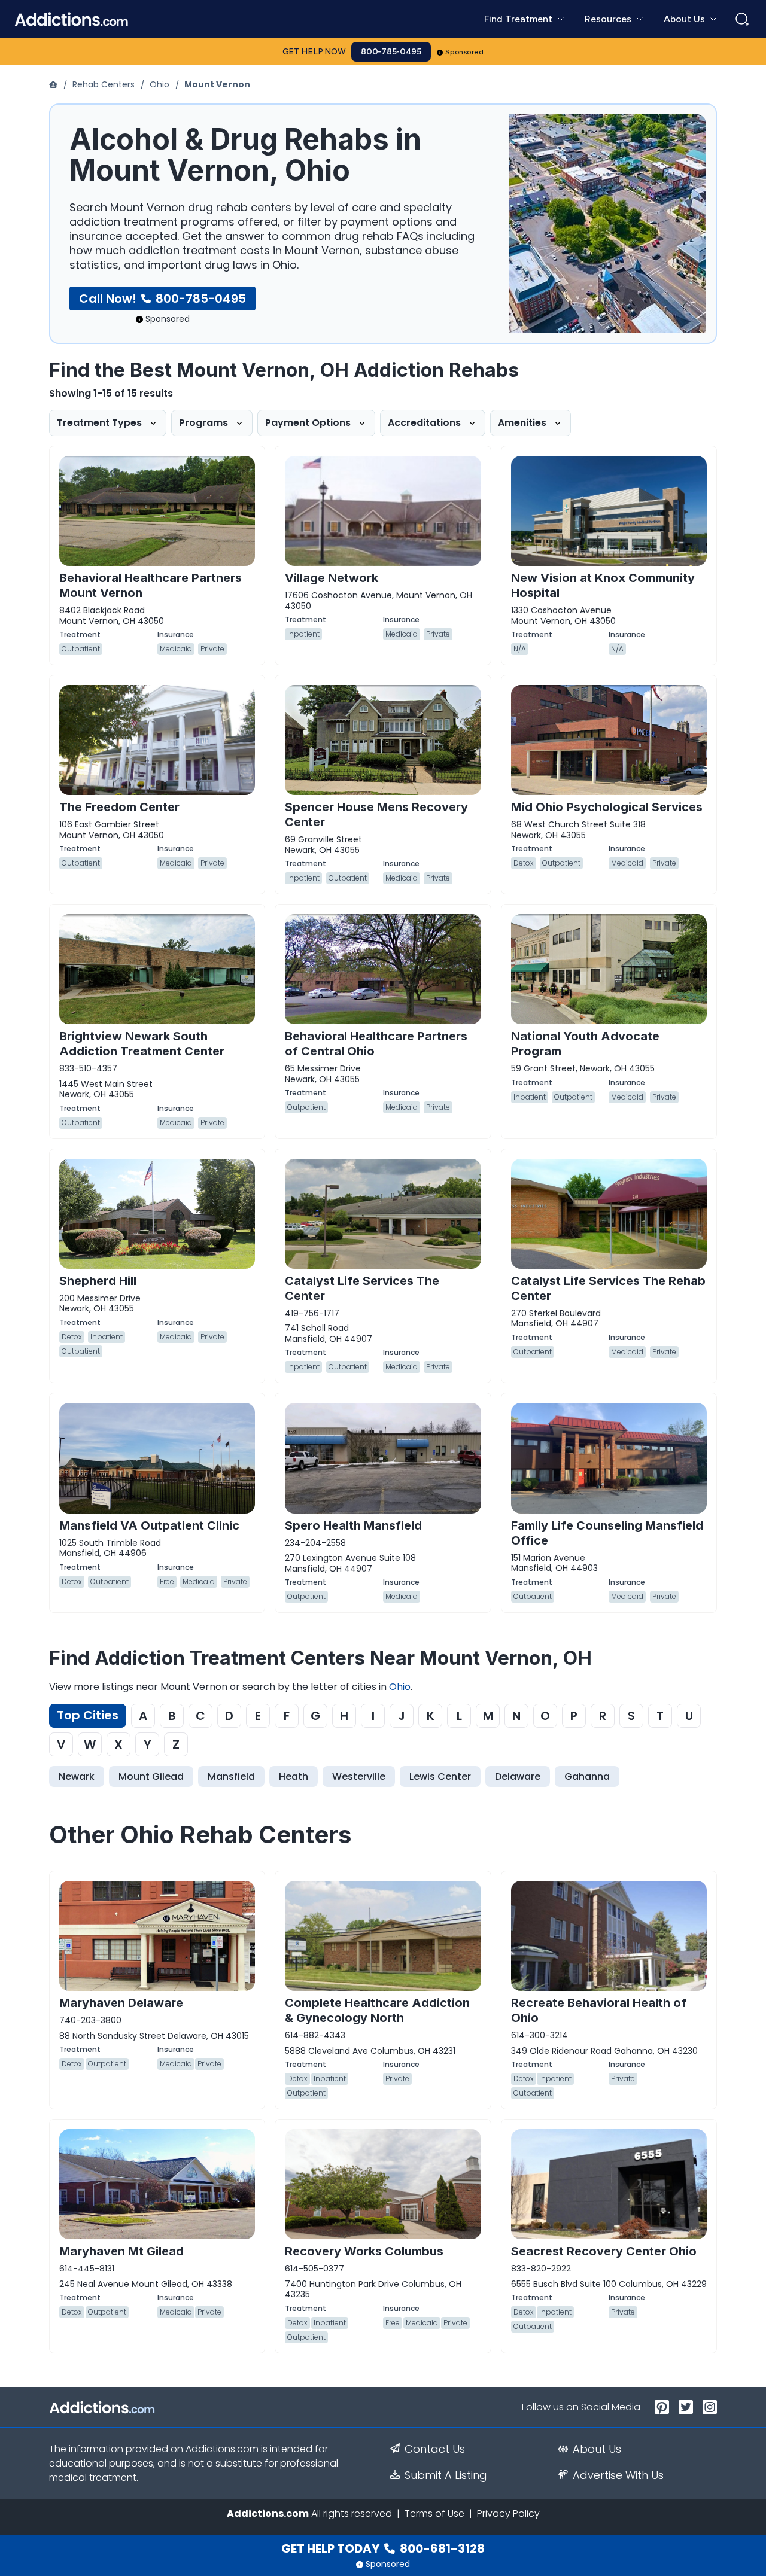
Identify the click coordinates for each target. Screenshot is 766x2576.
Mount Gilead (151, 1776)
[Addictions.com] (54, 84)
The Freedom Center (119, 807)
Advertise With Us (618, 2475)
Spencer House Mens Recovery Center (376, 814)
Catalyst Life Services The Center (362, 1288)
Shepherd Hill (98, 1281)
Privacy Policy (508, 2513)
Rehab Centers (104, 84)
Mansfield (231, 1776)
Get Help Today (383, 2548)
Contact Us (435, 2449)
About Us (597, 2449)
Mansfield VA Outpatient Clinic (149, 1525)
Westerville (359, 1776)
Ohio (159, 84)
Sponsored (465, 52)
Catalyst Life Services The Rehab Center (608, 1288)
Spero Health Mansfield (353, 1525)
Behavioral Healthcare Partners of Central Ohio (376, 1044)
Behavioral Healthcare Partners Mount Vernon (151, 585)
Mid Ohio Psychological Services (607, 807)
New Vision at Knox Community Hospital (603, 585)
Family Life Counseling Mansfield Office (607, 1533)
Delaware (518, 1776)
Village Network (332, 578)
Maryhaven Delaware (121, 2003)
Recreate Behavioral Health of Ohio (599, 2010)
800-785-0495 (391, 52)
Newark (77, 1776)
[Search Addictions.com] (742, 19)
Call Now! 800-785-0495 (162, 299)
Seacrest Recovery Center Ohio (604, 2251)
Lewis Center (440, 1776)
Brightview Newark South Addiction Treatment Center (142, 1044)
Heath (294, 1776)
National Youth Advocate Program (585, 1044)
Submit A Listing (446, 2475)
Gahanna (587, 1776)
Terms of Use (434, 2513)
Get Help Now (314, 52)
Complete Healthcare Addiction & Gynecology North (377, 2010)
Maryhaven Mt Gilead (121, 2251)
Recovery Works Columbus (364, 2251)
